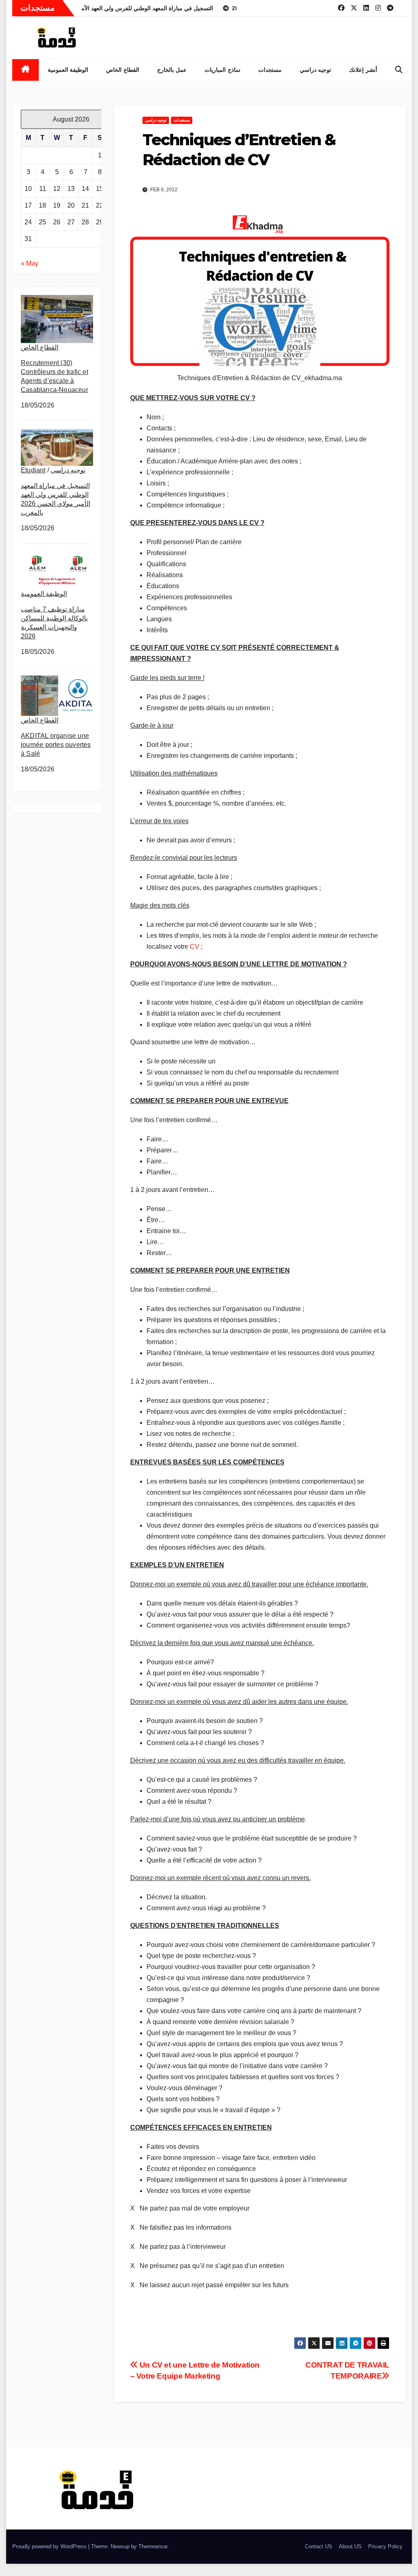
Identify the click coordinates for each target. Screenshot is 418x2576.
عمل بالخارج (172, 70)
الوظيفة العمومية (68, 70)
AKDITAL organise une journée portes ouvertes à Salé (56, 745)
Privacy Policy (385, 2546)
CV (195, 947)
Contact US (319, 2546)
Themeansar (153, 2546)
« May (30, 263)
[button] (399, 70)
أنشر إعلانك (363, 70)
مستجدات (270, 70)
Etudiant (33, 470)
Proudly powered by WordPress (50, 2546)
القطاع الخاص (123, 70)
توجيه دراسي (316, 70)
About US (350, 2546)
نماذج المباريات (222, 70)
